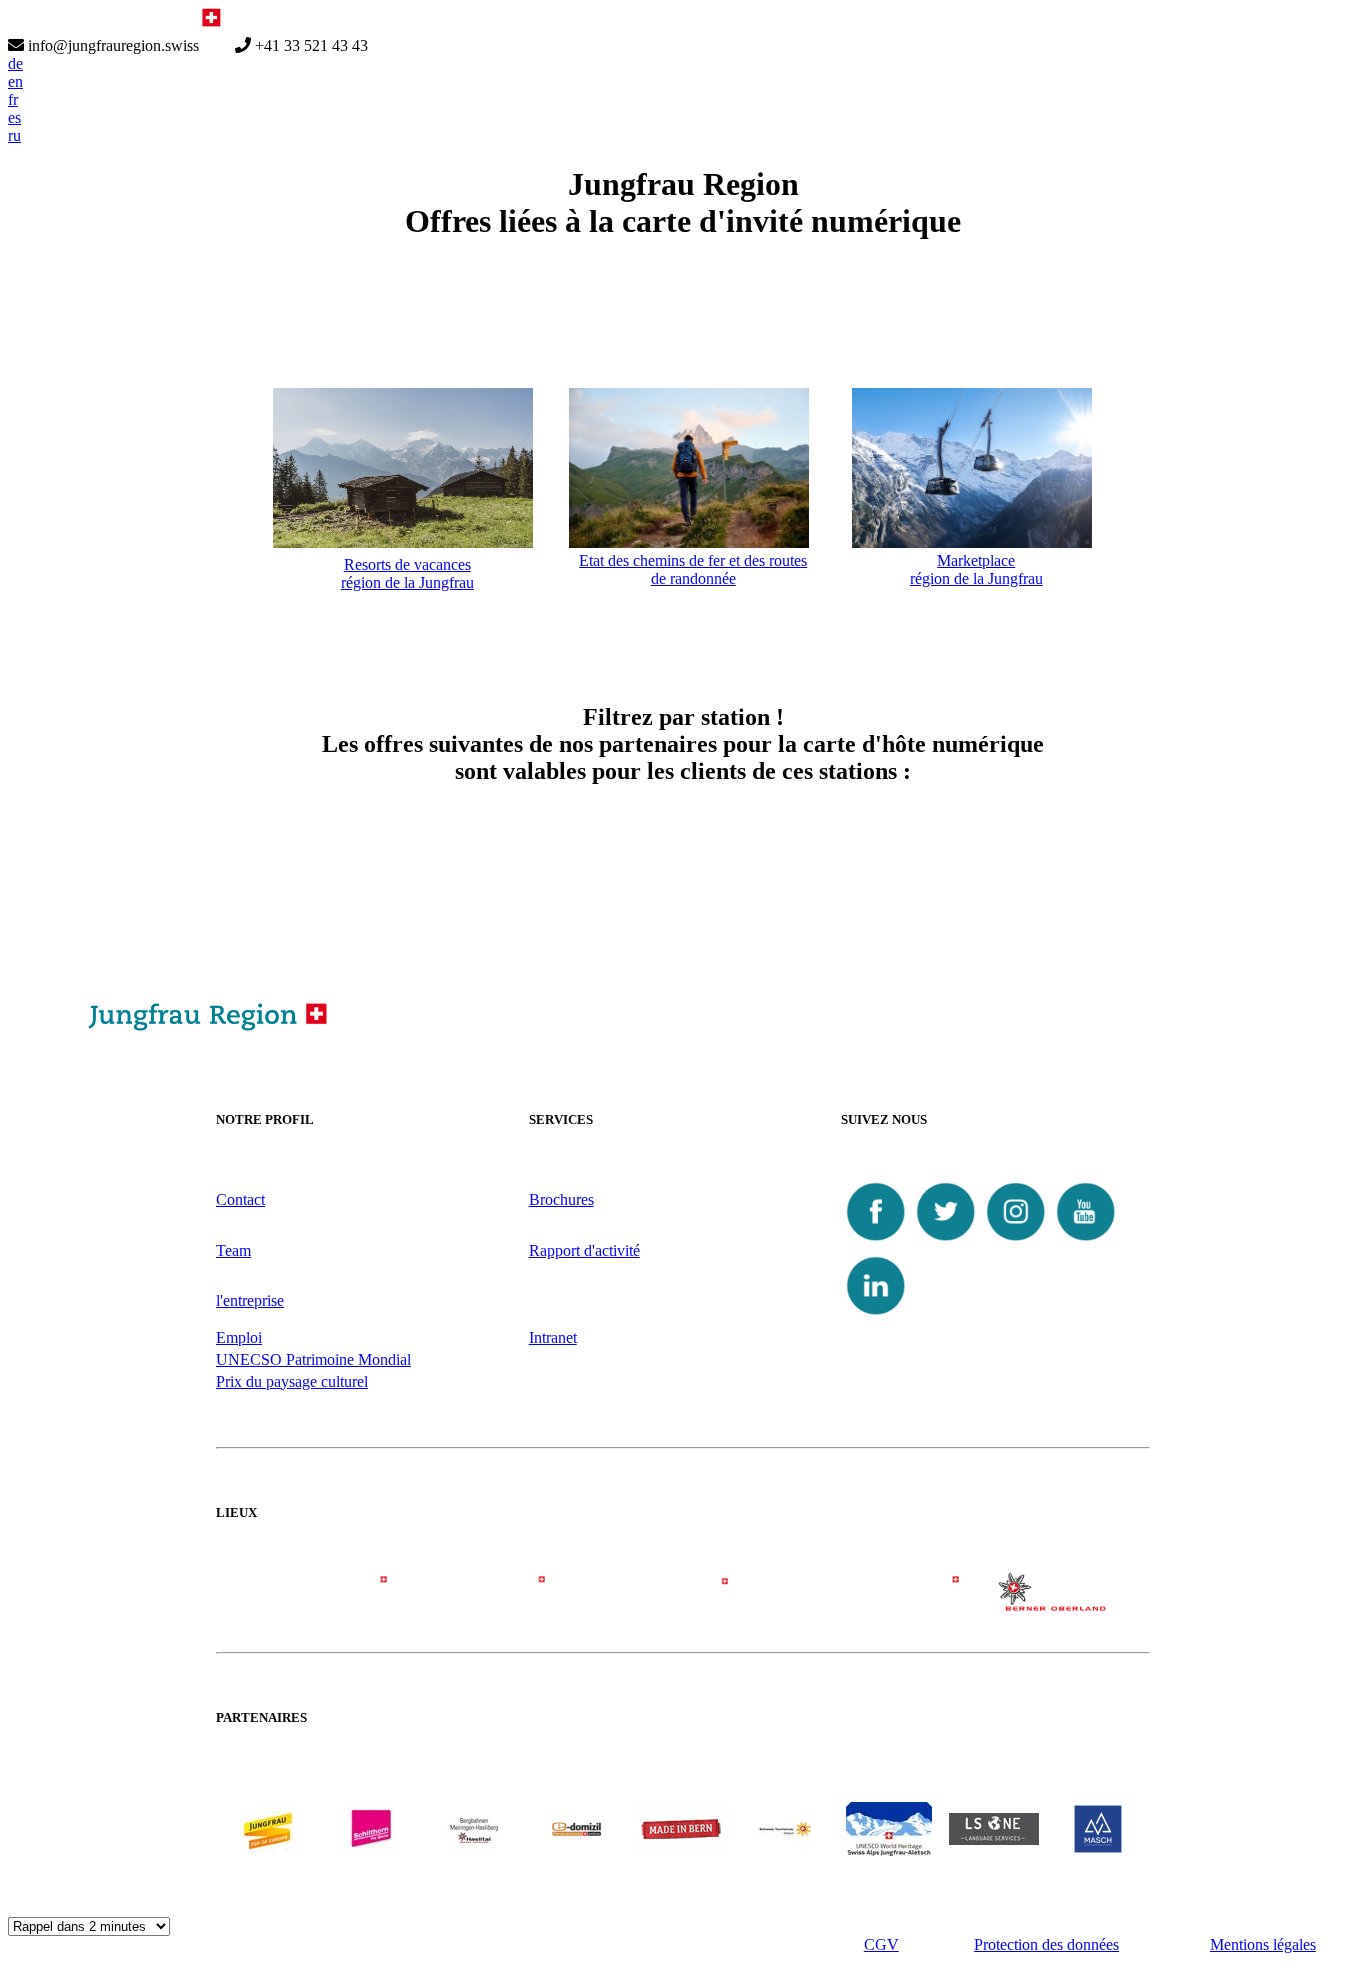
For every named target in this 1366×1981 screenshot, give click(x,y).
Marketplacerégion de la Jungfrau (976, 569)
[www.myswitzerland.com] (785, 1850)
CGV (881, 1944)
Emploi (239, 1337)
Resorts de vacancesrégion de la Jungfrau (407, 573)
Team (233, 1250)
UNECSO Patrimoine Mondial (313, 1359)
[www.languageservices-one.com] (994, 1839)
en (15, 81)
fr (13, 99)
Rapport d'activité (584, 1250)
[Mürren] (683, 1600)
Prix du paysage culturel (292, 1381)
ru (14, 135)
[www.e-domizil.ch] (577, 1850)
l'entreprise (250, 1300)
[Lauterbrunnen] (869, 1600)
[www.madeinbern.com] (681, 1850)
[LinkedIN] (876, 1315)
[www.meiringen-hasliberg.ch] (474, 1850)
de (15, 63)
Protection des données (1046, 1944)
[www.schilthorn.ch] (371, 1850)
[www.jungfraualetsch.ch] (889, 1850)
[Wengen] (497, 1600)
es (14, 117)
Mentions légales (1263, 1944)
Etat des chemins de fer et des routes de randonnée (693, 569)
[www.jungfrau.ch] (268, 1829)
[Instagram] (1016, 1241)
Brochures (561, 1199)
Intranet (553, 1337)
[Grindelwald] (310, 1600)
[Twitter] (946, 1241)
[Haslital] (1056, 1605)
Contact (240, 1199)
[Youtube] (1086, 1241)
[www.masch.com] (1098, 1848)
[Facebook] (876, 1241)
